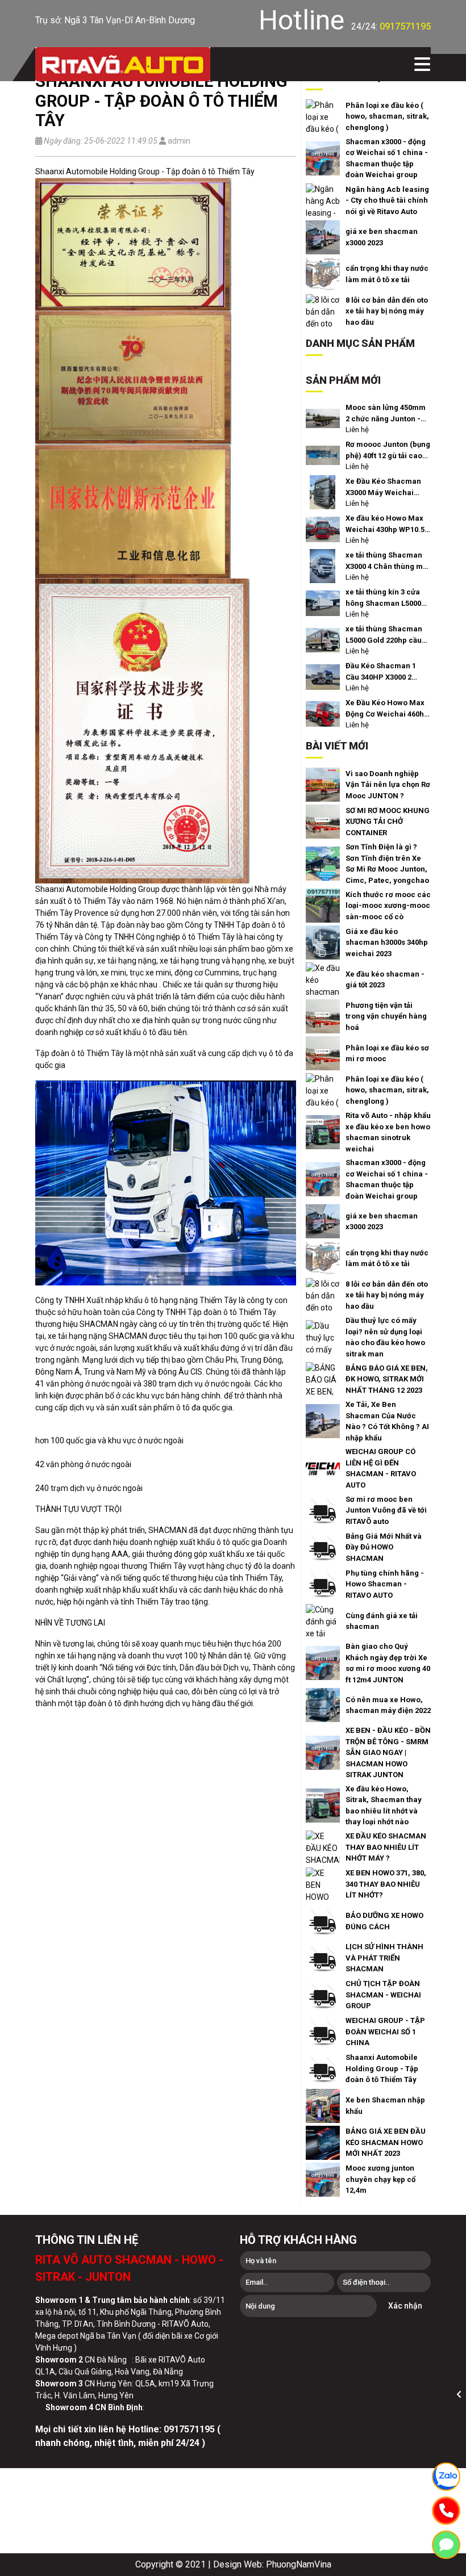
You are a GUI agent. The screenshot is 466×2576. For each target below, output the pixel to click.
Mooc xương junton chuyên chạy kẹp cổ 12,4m (380, 2179)
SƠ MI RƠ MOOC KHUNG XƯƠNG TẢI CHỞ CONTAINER (388, 822)
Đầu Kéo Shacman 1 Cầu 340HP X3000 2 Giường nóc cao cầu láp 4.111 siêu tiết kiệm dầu (388, 672)
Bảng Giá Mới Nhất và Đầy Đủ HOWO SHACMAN (384, 1547)
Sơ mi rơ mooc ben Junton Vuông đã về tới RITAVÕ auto (386, 1510)
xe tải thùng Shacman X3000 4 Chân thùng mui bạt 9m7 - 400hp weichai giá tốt (388, 561)
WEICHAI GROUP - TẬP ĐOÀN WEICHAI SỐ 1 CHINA (385, 2032)
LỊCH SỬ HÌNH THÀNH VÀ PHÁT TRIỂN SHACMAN (384, 1958)
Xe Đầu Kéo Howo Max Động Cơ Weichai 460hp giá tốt (387, 709)
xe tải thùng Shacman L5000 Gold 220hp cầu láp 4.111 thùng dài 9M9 (387, 635)
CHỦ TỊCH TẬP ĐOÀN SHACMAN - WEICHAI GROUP (383, 1995)
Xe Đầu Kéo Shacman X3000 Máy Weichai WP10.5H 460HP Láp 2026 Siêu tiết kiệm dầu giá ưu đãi (385, 487)
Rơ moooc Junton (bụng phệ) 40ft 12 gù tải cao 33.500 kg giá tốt (388, 451)
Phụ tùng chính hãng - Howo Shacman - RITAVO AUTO (385, 1584)
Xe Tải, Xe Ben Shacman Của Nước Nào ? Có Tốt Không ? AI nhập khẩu (387, 1421)
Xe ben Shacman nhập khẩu (385, 2106)
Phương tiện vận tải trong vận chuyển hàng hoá (386, 1016)
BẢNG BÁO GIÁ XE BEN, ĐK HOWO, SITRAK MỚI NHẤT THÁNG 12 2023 (387, 1379)
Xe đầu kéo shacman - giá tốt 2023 (385, 980)
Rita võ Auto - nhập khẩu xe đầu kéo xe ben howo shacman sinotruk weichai (388, 1132)
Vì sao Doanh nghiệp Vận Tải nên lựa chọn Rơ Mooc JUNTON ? (388, 785)
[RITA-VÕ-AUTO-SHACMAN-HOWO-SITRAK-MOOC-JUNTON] (123, 64)
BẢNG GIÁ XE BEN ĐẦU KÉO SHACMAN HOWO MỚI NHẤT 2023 (386, 2142)
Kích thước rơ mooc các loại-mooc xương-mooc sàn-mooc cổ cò (388, 906)
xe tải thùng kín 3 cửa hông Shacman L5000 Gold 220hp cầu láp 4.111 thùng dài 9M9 (383, 598)
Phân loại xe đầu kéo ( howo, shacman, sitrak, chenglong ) (387, 116)
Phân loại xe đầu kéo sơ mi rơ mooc (387, 1054)
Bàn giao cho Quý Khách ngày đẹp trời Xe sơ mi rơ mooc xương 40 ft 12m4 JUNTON (388, 1663)
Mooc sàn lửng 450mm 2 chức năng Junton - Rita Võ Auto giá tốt (386, 414)
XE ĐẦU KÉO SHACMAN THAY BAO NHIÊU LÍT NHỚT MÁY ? (386, 1847)
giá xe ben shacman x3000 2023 (382, 237)
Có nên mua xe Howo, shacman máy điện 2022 (388, 1705)
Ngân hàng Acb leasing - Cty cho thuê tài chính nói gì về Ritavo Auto (387, 200)
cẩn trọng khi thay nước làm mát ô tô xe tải (387, 274)
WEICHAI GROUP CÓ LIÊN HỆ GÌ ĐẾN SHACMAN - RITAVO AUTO (381, 1468)
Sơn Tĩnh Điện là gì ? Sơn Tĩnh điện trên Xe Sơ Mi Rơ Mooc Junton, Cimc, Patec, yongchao (387, 864)
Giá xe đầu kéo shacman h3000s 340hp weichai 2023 (387, 943)
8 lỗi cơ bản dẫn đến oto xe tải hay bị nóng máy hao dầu (387, 311)
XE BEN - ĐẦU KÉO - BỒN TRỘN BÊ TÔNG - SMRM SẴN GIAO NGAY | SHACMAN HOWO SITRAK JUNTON (388, 1752)
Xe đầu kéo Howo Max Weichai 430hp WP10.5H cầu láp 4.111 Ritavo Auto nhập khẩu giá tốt (388, 524)
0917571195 (405, 26)
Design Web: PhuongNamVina (272, 2564)
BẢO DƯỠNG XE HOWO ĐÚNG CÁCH (384, 1921)
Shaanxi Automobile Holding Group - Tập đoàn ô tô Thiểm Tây (382, 2068)
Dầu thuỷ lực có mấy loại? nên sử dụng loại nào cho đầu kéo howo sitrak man (385, 1337)
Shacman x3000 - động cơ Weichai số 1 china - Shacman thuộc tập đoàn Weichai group (387, 158)
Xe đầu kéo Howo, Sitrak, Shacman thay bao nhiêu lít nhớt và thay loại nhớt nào (384, 1806)
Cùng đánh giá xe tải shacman (382, 1621)
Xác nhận (405, 2306)
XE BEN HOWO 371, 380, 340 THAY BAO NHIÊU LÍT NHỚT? (386, 1884)
